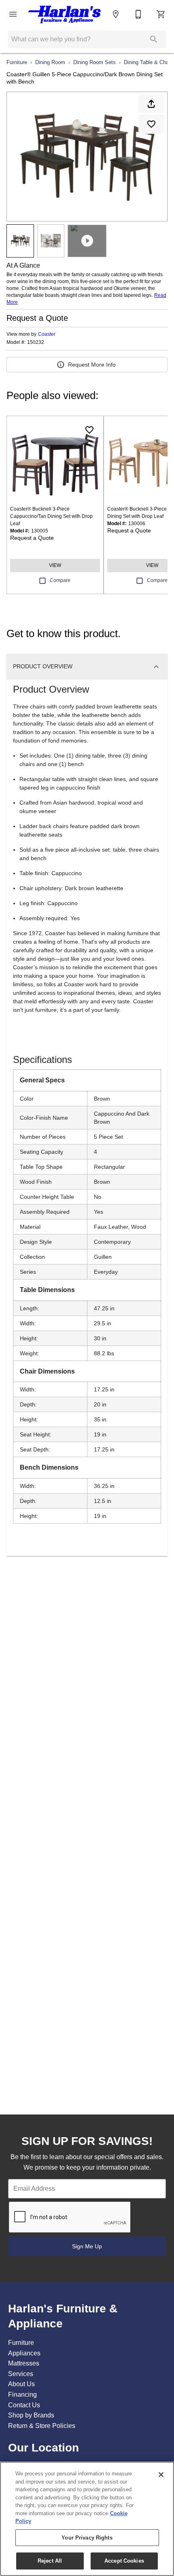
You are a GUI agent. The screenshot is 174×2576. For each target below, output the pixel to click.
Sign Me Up (87, 2246)
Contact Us (24, 2405)
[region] (87, 2519)
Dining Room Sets (94, 62)
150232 (36, 342)
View (55, 565)
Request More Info (92, 365)
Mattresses (24, 2363)
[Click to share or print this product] (151, 104)
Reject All (50, 2561)
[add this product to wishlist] (151, 124)
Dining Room (50, 62)
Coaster (47, 334)
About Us (21, 2384)
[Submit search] (154, 39)
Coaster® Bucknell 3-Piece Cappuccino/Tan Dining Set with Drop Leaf (51, 516)
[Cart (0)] (161, 14)
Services (21, 2374)
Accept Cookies (124, 2561)
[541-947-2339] (138, 14)
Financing (22, 2395)
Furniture (17, 62)
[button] (13, 14)
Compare (60, 580)
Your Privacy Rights (87, 2538)
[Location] (116, 14)
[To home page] (64, 14)
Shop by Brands (31, 2415)
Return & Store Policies (42, 2426)
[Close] (161, 2475)
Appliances (24, 2353)
